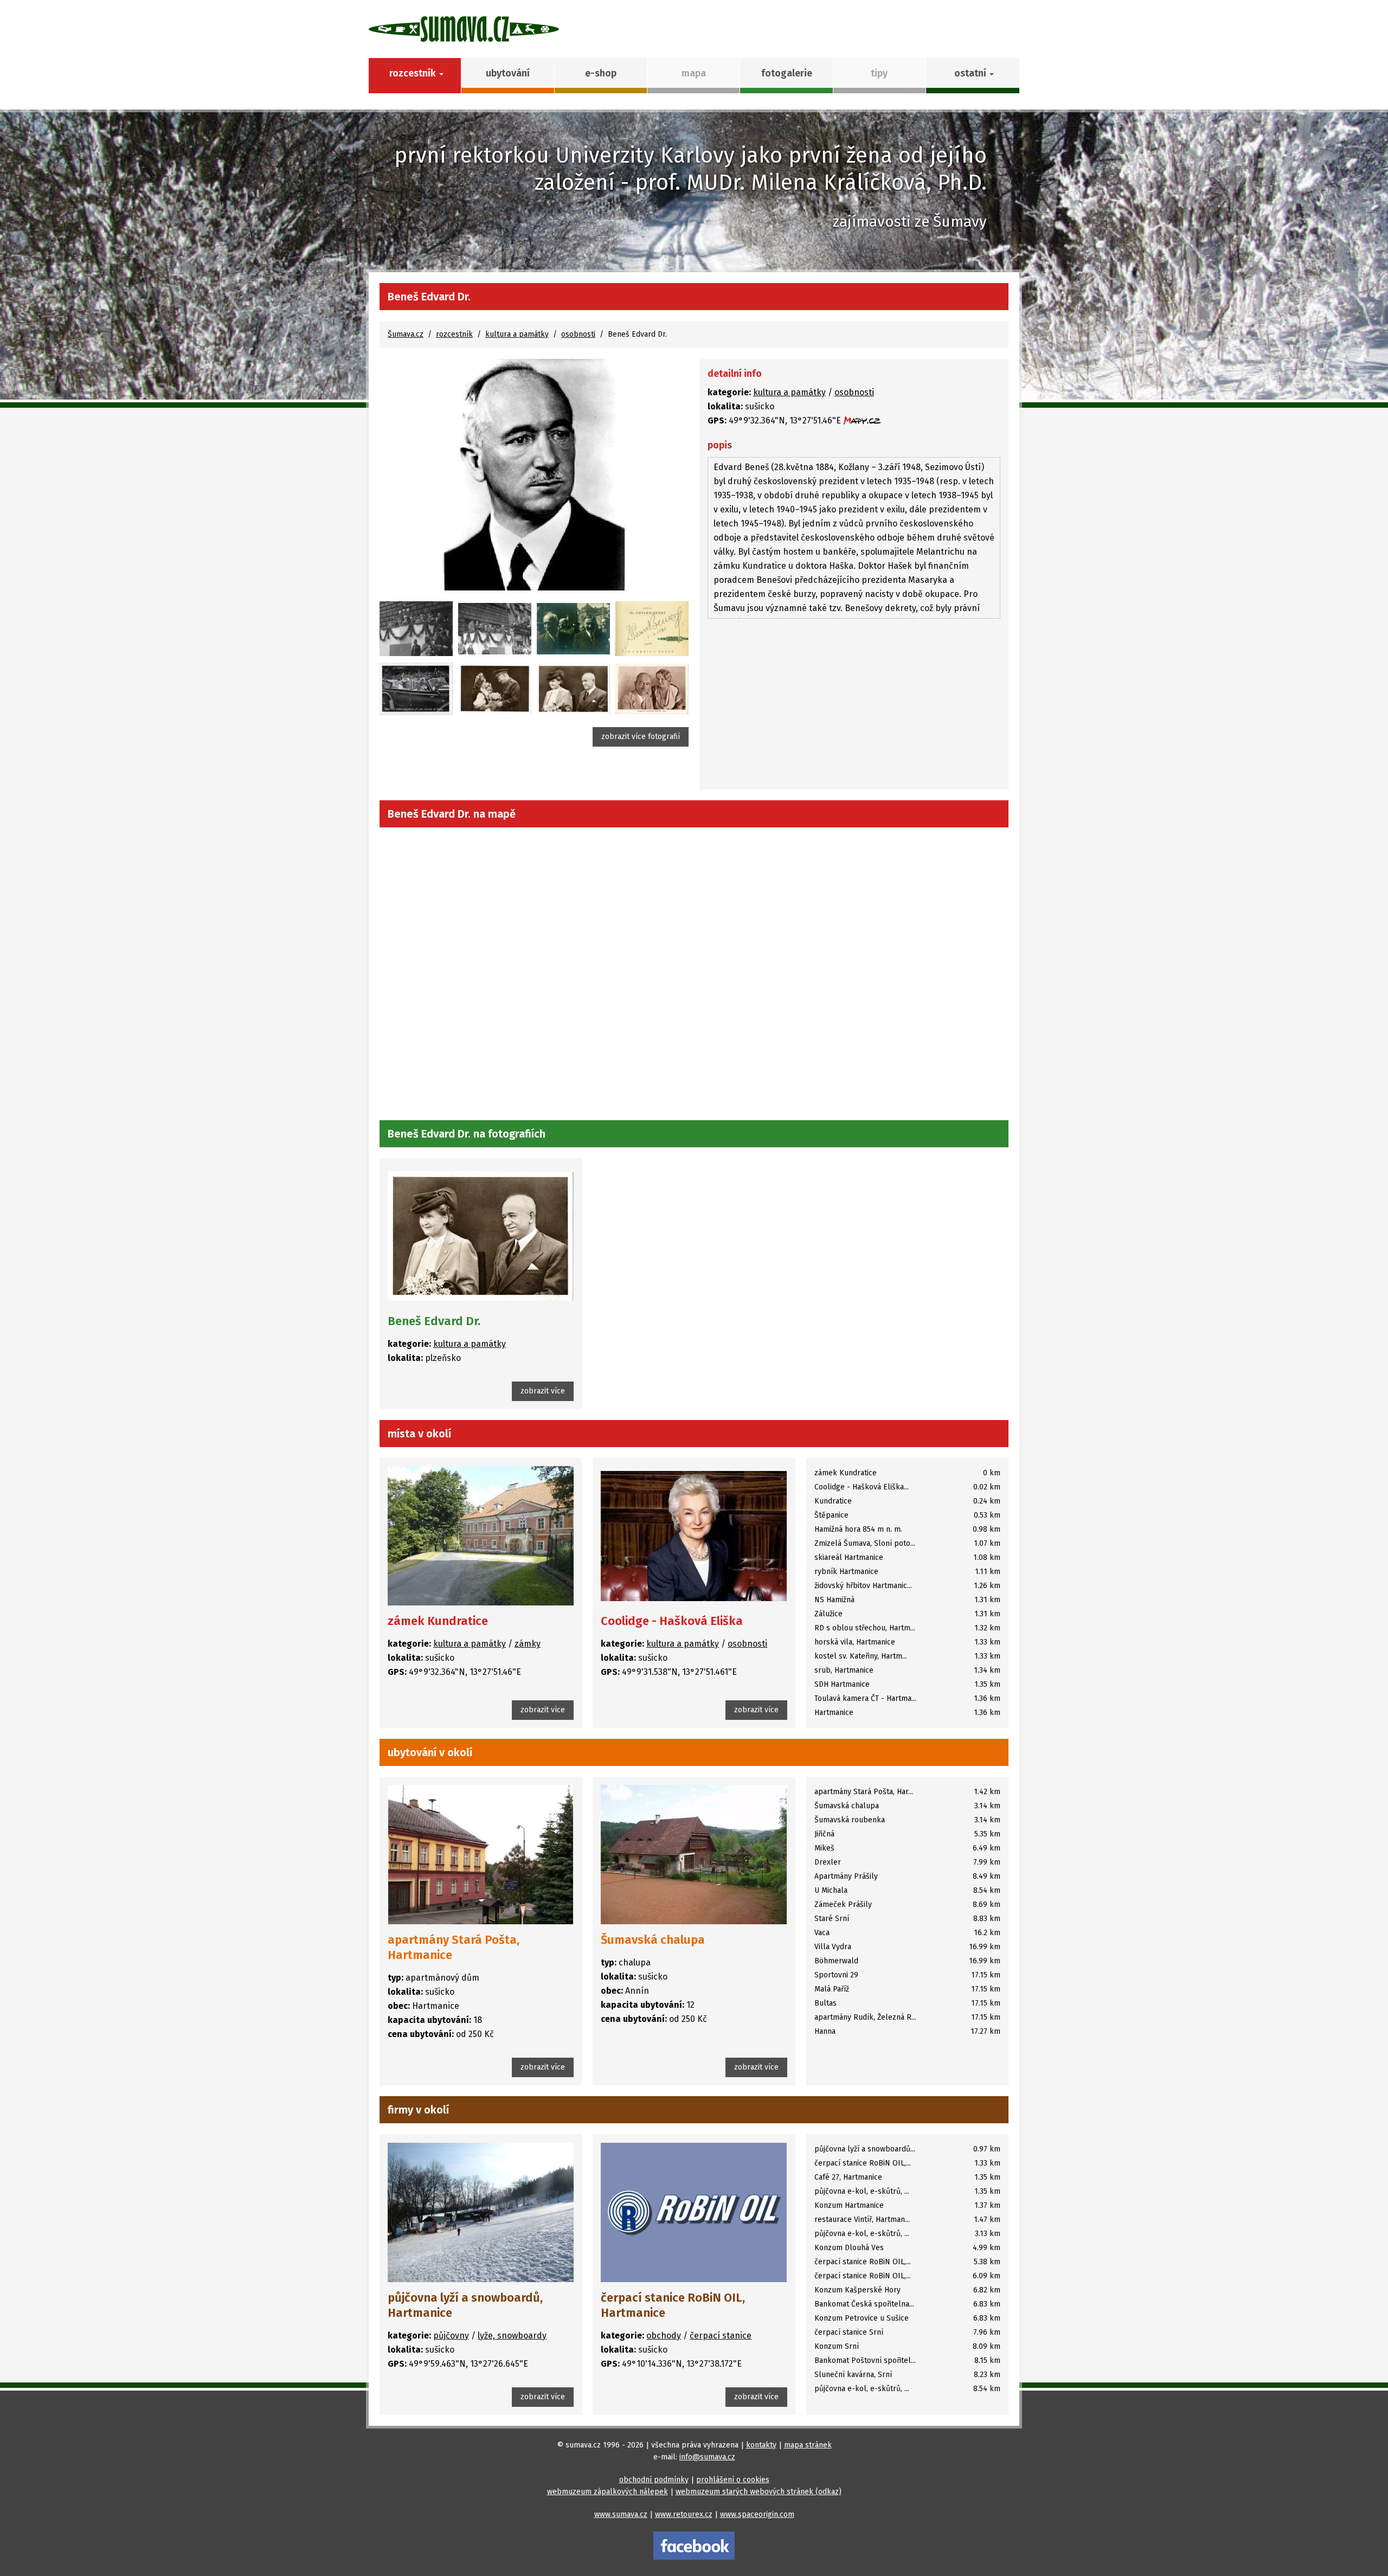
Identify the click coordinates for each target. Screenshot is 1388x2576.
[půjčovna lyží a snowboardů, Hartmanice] (481, 2212)
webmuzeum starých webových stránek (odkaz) (759, 2492)
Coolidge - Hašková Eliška (672, 1621)
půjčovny (451, 2336)
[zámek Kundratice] (481, 1536)
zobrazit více (543, 1391)
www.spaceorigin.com (757, 2514)
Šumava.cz (406, 334)
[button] (972, 76)
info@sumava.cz (707, 2457)
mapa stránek (808, 2445)
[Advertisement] (854, 705)
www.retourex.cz (684, 2514)
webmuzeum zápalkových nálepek (608, 2492)
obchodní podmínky (654, 2480)
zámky (528, 1644)
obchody (664, 2336)
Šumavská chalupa (653, 1940)
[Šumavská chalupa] (694, 1855)
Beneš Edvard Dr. (434, 1321)
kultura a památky (517, 334)
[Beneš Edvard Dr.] (534, 475)
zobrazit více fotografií (641, 737)
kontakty (761, 2445)
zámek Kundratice (438, 1621)
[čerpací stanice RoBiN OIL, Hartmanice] (694, 2212)
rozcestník (454, 334)
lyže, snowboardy (512, 2336)
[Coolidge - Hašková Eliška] (694, 1536)
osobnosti (578, 334)
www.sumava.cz (621, 2514)
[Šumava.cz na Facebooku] (694, 2545)
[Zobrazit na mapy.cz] (862, 420)
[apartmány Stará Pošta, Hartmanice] (481, 1855)
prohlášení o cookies (733, 2480)
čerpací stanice (721, 2336)
